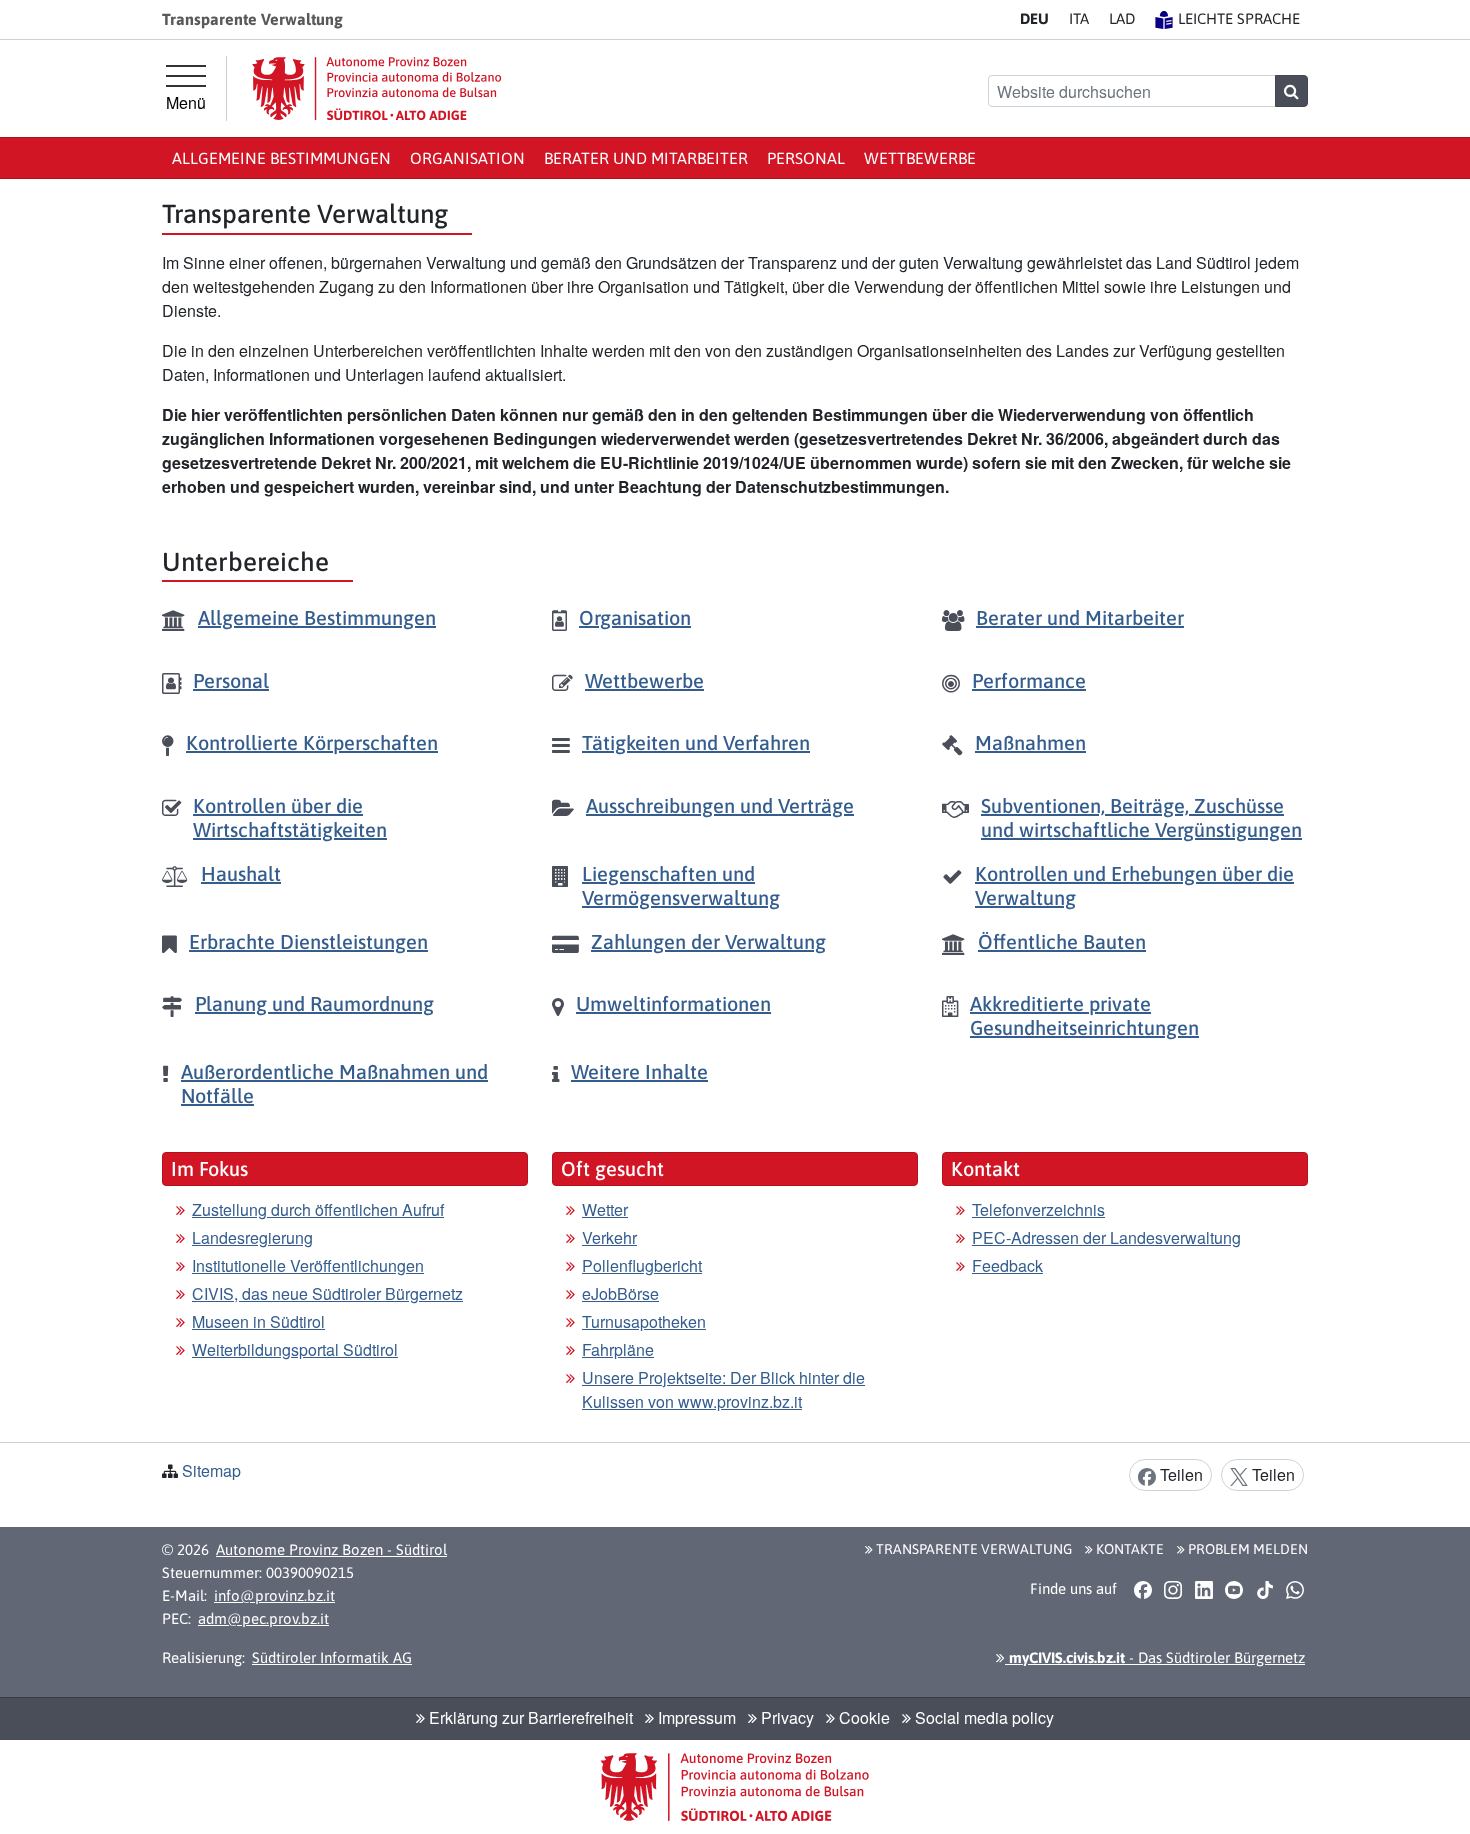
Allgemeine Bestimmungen (281, 158)
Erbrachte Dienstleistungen (308, 941)
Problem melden (1246, 1549)
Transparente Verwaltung (972, 1549)
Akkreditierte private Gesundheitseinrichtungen (1084, 1015)
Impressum (695, 1717)
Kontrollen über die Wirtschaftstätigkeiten (290, 817)
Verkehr (609, 1237)
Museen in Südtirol (258, 1321)
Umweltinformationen (673, 1003)
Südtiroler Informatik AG (332, 1657)
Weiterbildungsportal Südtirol (295, 1349)
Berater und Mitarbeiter (646, 158)
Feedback (1007, 1265)
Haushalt (241, 873)
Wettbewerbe (920, 158)
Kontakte (1128, 1549)
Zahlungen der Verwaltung (708, 941)
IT (1079, 18)
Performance (1029, 680)
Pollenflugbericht (642, 1265)
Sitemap (211, 1470)
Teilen (1179, 1474)
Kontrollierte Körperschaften (312, 742)
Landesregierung (252, 1237)
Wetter (605, 1209)
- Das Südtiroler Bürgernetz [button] (1155, 1657)
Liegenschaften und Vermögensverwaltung (681, 885)
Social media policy (982, 1717)
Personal (806, 158)
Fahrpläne (618, 1349)
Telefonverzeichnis (1038, 1209)
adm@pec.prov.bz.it (263, 1618)
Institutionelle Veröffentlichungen (308, 1265)
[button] (1142, 1590)
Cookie (862, 1717)
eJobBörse (620, 1293)
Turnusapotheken (644, 1321)
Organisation (467, 158)
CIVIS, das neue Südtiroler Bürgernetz (327, 1293)
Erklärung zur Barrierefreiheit (529, 1717)
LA (1122, 18)
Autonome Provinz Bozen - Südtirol (331, 1549)
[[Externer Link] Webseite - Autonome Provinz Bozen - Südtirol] (377, 88)
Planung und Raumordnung (314, 1003)
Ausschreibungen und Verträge (720, 805)
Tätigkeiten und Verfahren (696, 742)
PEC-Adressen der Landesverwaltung (1106, 1237)
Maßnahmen (1030, 742)
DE (1034, 18)
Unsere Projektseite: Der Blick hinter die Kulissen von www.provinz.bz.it (723, 1389)
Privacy (785, 1717)
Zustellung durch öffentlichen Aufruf (318, 1209)
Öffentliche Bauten (1062, 941)
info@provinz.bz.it (274, 1595)
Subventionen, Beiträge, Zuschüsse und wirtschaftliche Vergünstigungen (1141, 817)
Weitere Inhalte (639, 1071)
